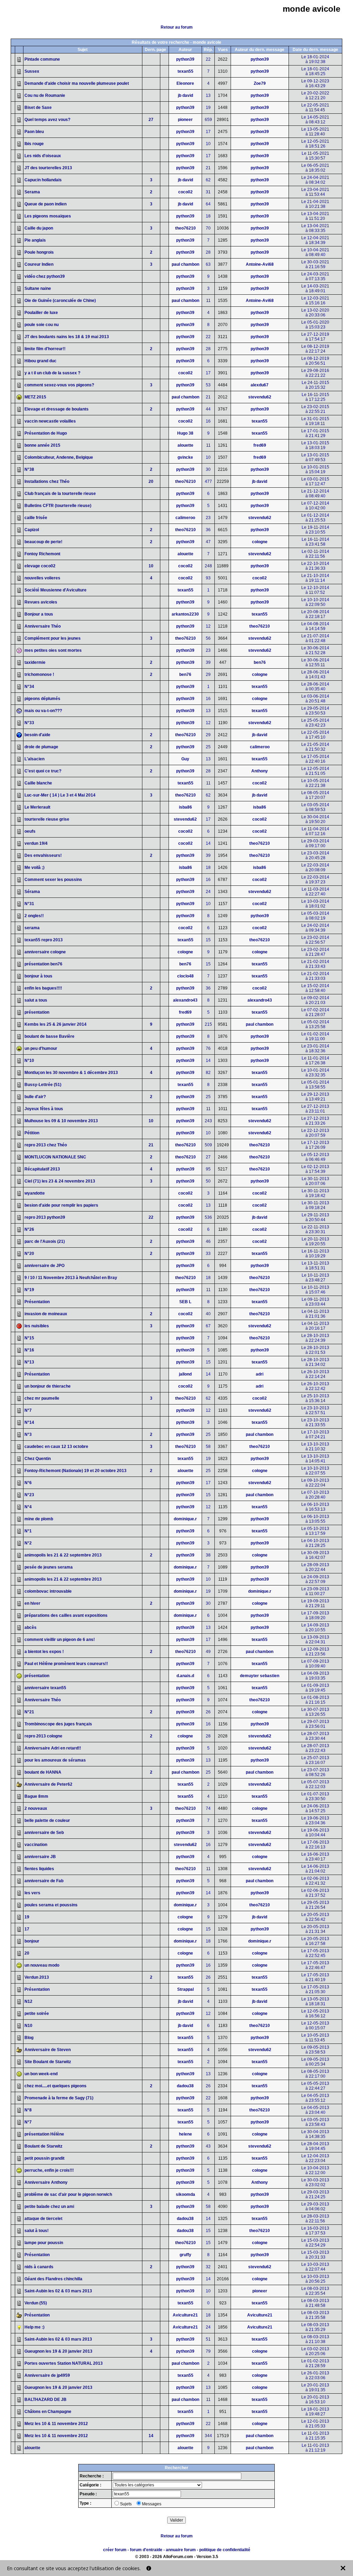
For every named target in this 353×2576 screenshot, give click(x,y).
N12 (28, 2001)
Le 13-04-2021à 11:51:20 (315, 216)
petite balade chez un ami (49, 2207)
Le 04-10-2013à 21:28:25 (315, 1543)
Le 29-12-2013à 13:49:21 (315, 1097)
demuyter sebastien (260, 1676)
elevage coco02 (40, 566)
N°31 (29, 904)
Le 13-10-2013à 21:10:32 (315, 1447)
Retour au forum (177, 27)
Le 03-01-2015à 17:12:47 (315, 481)
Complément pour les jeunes (53, 638)
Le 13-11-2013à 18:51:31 (315, 1266)
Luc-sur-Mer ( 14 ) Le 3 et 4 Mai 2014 (60, 795)
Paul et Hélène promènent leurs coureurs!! (66, 1664)
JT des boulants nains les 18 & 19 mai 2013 (67, 337)
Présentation (37, 1302)
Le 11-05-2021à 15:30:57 (315, 156)
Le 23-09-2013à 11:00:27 (315, 1591)
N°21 (29, 1712)
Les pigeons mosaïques (48, 216)
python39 (185, 59)
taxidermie (35, 662)
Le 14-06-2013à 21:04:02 (315, 1869)
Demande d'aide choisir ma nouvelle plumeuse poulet (77, 83)
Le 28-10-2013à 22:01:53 (315, 1350)
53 (208, 385)
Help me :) (34, 2327)
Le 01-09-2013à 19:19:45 (315, 1688)
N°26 (29, 1229)
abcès (31, 1627)
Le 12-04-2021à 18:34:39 (315, 240)
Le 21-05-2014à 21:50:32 (315, 747)
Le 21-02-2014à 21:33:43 (315, 964)
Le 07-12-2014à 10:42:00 (315, 506)
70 (208, 228)
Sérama (32, 892)
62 (208, 180)
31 (208, 192)
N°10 (29, 1061)
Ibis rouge (34, 144)
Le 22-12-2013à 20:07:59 (315, 1133)
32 (208, 2267)
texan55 (185, 71)
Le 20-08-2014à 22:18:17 (315, 614)
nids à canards (39, 2267)
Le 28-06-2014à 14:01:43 (315, 675)
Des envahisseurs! (43, 855)
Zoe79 (260, 83)
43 (208, 2146)
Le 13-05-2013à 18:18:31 (315, 2001)
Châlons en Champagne (48, 2412)
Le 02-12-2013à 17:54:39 (315, 1169)
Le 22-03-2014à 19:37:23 (315, 880)
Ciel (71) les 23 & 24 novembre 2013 (60, 1181)
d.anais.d (185, 1676)
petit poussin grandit (44, 2158)
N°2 (28, 1543)
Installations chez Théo (47, 481)
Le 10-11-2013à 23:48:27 (315, 1278)
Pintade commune (42, 59)
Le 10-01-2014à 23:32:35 (315, 1073)
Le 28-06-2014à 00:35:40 (315, 687)
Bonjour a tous (39, 614)
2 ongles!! (34, 916)
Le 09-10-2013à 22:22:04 (315, 1483)
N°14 (29, 1422)
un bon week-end (41, 2074)
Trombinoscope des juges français (58, 1724)
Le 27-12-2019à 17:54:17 (315, 337)
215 (208, 1024)
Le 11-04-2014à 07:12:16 (315, 831)
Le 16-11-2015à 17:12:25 (315, 397)
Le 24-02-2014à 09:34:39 (315, 928)
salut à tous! (37, 2231)
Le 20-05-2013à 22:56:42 (315, 1917)
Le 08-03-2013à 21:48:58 (315, 2303)
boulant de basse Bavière (49, 1036)
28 (208, 252)
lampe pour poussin (44, 2243)
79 (208, 2351)
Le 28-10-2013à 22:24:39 (315, 1338)
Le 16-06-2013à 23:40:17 (315, 1857)
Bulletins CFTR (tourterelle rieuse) (58, 506)
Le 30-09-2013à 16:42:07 (315, 1555)
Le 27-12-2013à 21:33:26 (315, 1121)
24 (208, 892)
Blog (29, 2038)
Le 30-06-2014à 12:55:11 (315, 662)
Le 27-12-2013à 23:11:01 (315, 1109)
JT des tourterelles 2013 (48, 168)
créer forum (115, 2550)
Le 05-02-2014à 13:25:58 (315, 1024)
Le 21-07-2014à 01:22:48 (315, 638)
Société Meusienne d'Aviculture (56, 590)
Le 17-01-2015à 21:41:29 (315, 433)
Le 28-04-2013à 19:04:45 (315, 2146)
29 (208, 675)
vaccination (36, 1845)
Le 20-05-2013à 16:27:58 (315, 1941)
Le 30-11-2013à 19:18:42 (315, 1193)
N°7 (28, 1410)
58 (208, 1447)
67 (208, 1326)
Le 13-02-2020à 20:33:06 (315, 313)
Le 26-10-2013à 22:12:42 (315, 1386)
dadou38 (185, 2086)
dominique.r (185, 1519)
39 (208, 662)
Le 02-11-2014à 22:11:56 (315, 554)
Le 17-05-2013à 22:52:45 (315, 1953)
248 (208, 566)
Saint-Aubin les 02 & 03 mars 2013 (58, 2291)
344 (208, 2436)
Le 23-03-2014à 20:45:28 (315, 855)
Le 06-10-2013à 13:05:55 (315, 1519)
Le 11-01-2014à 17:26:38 (315, 1061)
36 (208, 530)
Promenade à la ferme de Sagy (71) (59, 2098)
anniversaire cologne (45, 952)
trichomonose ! (39, 675)
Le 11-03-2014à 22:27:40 (315, 892)
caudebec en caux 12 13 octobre (56, 1447)
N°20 (29, 1254)
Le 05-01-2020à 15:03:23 (315, 325)
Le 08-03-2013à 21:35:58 (315, 2315)
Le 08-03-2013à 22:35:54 (315, 2291)
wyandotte (35, 1193)
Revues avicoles (41, 602)
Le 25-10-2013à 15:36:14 (315, 1398)
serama (32, 928)
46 (208, 1241)
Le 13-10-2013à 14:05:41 (315, 1459)
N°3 (28, 1434)
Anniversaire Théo (43, 626)
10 (208, 144)
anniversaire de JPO (44, 1266)
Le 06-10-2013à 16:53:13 (315, 1507)
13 (208, 95)
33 (208, 1254)
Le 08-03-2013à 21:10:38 (315, 2339)
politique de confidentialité (225, 2550)
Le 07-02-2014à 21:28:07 (315, 1012)
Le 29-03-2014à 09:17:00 (315, 843)
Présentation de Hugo (46, 433)
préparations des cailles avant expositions (66, 1615)
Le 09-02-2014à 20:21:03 (315, 1000)
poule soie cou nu (42, 325)
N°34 (29, 687)
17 (208, 132)
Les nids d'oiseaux (43, 156)
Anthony (260, 771)
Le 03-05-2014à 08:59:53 (315, 807)
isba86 (185, 807)
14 (208, 843)
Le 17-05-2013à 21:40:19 (315, 1977)
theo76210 (185, 228)
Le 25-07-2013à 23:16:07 (315, 1760)
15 (208, 940)
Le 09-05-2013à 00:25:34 (315, 2062)
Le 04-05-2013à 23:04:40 (315, 2110)
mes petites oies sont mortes (53, 650)
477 (208, 481)
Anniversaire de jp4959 (47, 2375)
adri (260, 1374)
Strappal (185, 1989)
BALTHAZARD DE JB (46, 2400)
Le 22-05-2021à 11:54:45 (315, 108)
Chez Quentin (38, 1459)
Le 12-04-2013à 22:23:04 (315, 2158)
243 (208, 1121)
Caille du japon (39, 228)
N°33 (29, 723)
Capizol (32, 530)
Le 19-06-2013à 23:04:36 (315, 1821)
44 (208, 409)
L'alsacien (34, 759)
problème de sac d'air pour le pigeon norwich (68, 2194)
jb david (185, 95)
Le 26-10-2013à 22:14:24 (315, 1374)
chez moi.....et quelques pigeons (56, 2086)
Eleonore (185, 83)
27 (151, 120)
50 (208, 1181)
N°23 (29, 1495)
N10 (28, 2026)
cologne (260, 542)
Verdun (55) (36, 2303)
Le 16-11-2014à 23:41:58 (315, 542)
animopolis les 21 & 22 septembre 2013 (63, 1555)
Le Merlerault (37, 807)
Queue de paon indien (46, 204)
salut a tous (36, 1000)
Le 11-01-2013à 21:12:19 (315, 2448)
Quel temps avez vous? (47, 120)
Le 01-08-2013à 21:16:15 (315, 1700)
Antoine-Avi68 (260, 264)
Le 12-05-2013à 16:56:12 (315, 2014)
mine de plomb (39, 1519)
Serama (32, 192)
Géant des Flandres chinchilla (53, 2279)
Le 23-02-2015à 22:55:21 (315, 409)
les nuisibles (37, 1326)
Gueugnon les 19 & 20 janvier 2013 (58, 2351)
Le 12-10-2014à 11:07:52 (315, 590)
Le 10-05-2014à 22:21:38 (315, 783)
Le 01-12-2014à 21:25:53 (315, 518)
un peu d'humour (41, 1048)
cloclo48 (185, 976)
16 (208, 421)
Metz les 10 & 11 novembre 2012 (56, 2424)
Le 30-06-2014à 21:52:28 (315, 650)
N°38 (29, 469)
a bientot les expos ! (44, 1652)
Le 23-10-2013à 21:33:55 (315, 1422)
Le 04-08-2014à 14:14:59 (315, 626)
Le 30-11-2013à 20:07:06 (315, 1181)
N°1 (28, 1531)
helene (185, 2134)
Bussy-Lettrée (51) (43, 1085)
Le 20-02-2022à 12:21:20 (315, 95)
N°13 (29, 1362)
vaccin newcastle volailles (50, 421)
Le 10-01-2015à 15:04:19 (315, 469)
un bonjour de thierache (48, 1386)
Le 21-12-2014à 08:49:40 (315, 494)
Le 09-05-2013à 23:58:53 (315, 2050)
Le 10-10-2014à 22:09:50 (315, 602)
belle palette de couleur (47, 1821)
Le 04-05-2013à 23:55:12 (315, 2098)
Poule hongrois (39, 252)
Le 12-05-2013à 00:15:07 (315, 2026)
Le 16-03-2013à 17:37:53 (315, 2231)
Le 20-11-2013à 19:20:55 (315, 1241)
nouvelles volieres (42, 578)
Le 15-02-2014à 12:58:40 (315, 988)
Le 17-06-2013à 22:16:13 (315, 1845)
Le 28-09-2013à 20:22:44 (315, 1567)
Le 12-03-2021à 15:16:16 (315, 301)
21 (208, 168)
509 (208, 1145)
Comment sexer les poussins (53, 880)
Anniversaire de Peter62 (48, 1784)
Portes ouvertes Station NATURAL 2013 (64, 2363)
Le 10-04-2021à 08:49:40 (315, 252)
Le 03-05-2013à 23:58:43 (315, 2122)
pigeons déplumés (42, 699)
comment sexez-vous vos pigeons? (59, 385)
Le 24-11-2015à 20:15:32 (315, 385)
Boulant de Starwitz (43, 2146)
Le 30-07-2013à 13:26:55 (315, 1712)
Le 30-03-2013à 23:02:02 (315, 2182)
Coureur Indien (39, 264)
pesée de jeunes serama (49, 1567)
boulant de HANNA (43, 1772)
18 (208, 216)
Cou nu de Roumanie (45, 95)
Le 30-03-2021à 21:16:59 (315, 264)
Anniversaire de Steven (48, 2050)
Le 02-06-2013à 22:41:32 (315, 1881)
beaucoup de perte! (43, 542)
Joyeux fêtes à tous (44, 1109)
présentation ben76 (43, 964)
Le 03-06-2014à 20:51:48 (315, 699)
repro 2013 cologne (43, 1736)
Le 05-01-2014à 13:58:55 (315, 1085)
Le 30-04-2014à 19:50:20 (315, 819)
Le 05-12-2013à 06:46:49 (315, 1157)
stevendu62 (260, 397)
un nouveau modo (42, 1965)
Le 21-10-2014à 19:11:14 (315, 578)
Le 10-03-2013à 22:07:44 (315, 2267)
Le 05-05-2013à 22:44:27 (315, 2086)
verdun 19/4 (36, 843)
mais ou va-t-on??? (43, 711)
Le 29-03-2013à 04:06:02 (315, 2207)
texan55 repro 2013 (44, 940)
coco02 (185, 192)
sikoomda (185, 2194)
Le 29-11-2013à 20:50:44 (315, 1217)
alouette (185, 445)
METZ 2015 (35, 397)
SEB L (185, 1302)
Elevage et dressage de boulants (57, 409)
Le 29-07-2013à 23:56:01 (315, 1724)
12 (208, 626)
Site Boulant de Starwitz (48, 2062)
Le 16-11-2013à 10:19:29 (315, 1254)
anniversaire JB (40, 1857)
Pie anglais (35, 240)
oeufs (30, 831)
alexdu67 (260, 385)
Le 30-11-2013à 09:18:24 (315, 1205)
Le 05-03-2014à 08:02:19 (315, 916)
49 (208, 1652)
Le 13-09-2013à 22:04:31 (315, 1640)
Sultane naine (38, 288)
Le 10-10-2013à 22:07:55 (315, 1471)
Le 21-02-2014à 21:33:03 (315, 976)
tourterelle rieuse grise (47, 819)
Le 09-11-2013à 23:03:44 (315, 1302)
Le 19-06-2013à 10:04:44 (315, 1833)
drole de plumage (41, 747)
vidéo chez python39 (45, 276)
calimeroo (185, 518)
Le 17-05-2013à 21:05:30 (315, 1989)
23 (208, 518)
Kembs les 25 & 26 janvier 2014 (56, 1024)
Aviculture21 (185, 2315)
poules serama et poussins (51, 1905)
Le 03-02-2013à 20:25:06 (315, 2351)
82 (208, 1073)
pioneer (185, 120)
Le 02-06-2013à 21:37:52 (315, 1893)
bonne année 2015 (42, 445)
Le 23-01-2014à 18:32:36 (315, 1048)
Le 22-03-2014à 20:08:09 (315, 868)
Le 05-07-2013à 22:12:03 (315, 1784)
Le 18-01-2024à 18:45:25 (315, 71)
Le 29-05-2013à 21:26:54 (315, 1905)
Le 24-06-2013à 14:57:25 (315, 1808)
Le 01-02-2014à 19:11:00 (315, 1036)
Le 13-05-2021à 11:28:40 (315, 132)
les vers (32, 1893)
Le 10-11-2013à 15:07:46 (315, 1290)
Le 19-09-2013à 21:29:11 (315, 1603)
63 (208, 264)
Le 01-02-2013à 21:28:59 (315, 2363)
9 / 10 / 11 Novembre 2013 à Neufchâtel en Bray (71, 1278)
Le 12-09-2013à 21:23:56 (315, 1652)
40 (208, 1314)
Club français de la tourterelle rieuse (60, 494)
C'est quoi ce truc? (43, 771)
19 (208, 108)
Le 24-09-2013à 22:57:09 (315, 1579)
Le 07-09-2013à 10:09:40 (315, 1664)
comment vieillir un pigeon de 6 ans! (60, 1640)
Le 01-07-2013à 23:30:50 (315, 1796)
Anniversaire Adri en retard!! (53, 1748)
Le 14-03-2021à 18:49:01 (315, 288)
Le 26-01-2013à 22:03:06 (315, 2375)
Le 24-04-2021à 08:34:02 (315, 180)
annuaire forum (181, 2550)
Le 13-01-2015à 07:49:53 (315, 457)
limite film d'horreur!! (45, 349)
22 (208, 59)
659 (208, 120)
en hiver (32, 1603)
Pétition (32, 1133)
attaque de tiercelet (43, 2219)
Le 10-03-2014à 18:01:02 (315, 904)
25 (208, 747)
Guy (185, 759)
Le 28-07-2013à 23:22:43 (315, 1748)
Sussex (32, 71)
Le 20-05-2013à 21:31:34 (315, 1929)
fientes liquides (39, 1869)
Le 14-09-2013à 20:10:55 (315, 1627)
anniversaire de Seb (44, 1833)
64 (208, 204)
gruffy (185, 2255)
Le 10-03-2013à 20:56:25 (315, 2279)
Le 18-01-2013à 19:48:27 (315, 2412)
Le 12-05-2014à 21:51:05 (315, 771)
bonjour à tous (38, 976)
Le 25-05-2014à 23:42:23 (315, 723)
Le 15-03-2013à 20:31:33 (315, 2255)
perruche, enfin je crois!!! (49, 2170)
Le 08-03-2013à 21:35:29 (315, 2327)
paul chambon (185, 264)
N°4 (28, 1507)
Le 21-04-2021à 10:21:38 (315, 204)
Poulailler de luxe (41, 313)
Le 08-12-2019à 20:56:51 (315, 361)
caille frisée (36, 518)
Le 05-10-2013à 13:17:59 (315, 1531)
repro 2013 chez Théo (46, 1145)
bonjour (32, 1941)
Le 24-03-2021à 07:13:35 (315, 276)
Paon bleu (34, 132)
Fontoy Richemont (42, 554)
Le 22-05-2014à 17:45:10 (315, 735)
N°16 (29, 1350)
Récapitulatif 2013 (42, 1169)
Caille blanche (38, 783)
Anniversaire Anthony (46, 2182)
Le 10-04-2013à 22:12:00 (315, 2170)
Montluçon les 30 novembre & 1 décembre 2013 (71, 1073)
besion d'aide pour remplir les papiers (61, 1205)
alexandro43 (185, 1000)
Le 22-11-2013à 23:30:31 (315, 1229)
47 (208, 542)
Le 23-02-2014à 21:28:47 (315, 952)
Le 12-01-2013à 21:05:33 (315, 2424)
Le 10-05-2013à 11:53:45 (315, 2038)
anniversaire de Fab (44, 1881)
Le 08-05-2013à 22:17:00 (315, 2074)
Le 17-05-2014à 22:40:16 (315, 759)
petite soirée (37, 2014)
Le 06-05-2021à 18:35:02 (315, 168)
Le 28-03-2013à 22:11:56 (315, 2219)
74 (208, 1808)
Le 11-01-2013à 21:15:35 (315, 2436)
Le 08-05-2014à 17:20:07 (315, 795)
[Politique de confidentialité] (149, 2568)
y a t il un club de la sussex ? (52, 373)
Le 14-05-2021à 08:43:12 (315, 120)
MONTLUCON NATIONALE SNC (55, 1157)
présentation (37, 1012)
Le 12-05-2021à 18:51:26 (315, 144)
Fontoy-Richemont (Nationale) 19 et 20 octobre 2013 (75, 1471)
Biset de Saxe (38, 108)
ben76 (260, 662)
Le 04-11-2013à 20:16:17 (315, 1326)
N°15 (29, 1338)
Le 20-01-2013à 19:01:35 (315, 2387)
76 (208, 1048)
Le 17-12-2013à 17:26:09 (315, 1145)
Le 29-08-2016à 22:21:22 (315, 373)
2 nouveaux (36, 1808)
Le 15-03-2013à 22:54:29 (315, 2243)
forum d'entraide (146, 2550)
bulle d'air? (35, 1097)
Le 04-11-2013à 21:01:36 (315, 1314)
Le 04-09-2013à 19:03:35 (315, 1676)
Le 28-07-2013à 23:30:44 (315, 1736)
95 (208, 1169)
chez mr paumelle (42, 1398)
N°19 (29, 1290)
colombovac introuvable (48, 1591)
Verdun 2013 (37, 1977)
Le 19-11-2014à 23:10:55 (315, 530)
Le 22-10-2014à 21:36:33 (315, 566)
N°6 (28, 1483)
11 (208, 301)
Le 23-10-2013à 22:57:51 (315, 1410)
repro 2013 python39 (45, 1217)
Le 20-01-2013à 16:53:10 (315, 2400)
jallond (185, 1374)
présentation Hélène (44, 2134)
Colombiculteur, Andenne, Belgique (59, 457)
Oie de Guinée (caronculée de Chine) (60, 301)
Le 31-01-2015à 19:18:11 (315, 421)
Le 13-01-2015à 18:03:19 (315, 445)
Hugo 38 (185, 433)
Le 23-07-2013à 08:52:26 (315, 1772)
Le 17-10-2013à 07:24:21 (315, 1434)
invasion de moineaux (46, 1314)
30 (208, 469)
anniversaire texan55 (45, 1688)
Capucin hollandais (43, 180)
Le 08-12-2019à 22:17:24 (315, 349)
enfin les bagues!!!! (43, 988)
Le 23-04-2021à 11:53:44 (315, 192)
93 (208, 578)
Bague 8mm (36, 1796)
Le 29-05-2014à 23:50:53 (315, 711)
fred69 (260, 445)
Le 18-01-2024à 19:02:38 (315, 59)
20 (151, 481)
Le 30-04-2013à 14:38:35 (315, 2134)
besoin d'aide (37, 735)
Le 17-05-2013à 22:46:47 (315, 1965)
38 (208, 1555)
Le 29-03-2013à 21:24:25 (315, 2194)
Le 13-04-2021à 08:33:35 (315, 228)
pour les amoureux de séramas (55, 1760)
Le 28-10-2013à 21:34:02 (315, 1362)
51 (208, 2339)
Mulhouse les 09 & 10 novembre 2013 (61, 1121)
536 (208, 1217)
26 (208, 1712)
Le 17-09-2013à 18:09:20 (315, 1615)
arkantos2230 (185, 614)
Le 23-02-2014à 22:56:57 (315, 940)
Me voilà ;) (34, 868)
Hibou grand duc (41, 361)
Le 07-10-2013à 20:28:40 (315, 1495)
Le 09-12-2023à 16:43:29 (315, 83)
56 (208, 638)
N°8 (28, 2110)
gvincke (185, 457)
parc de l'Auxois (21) (45, 1241)
